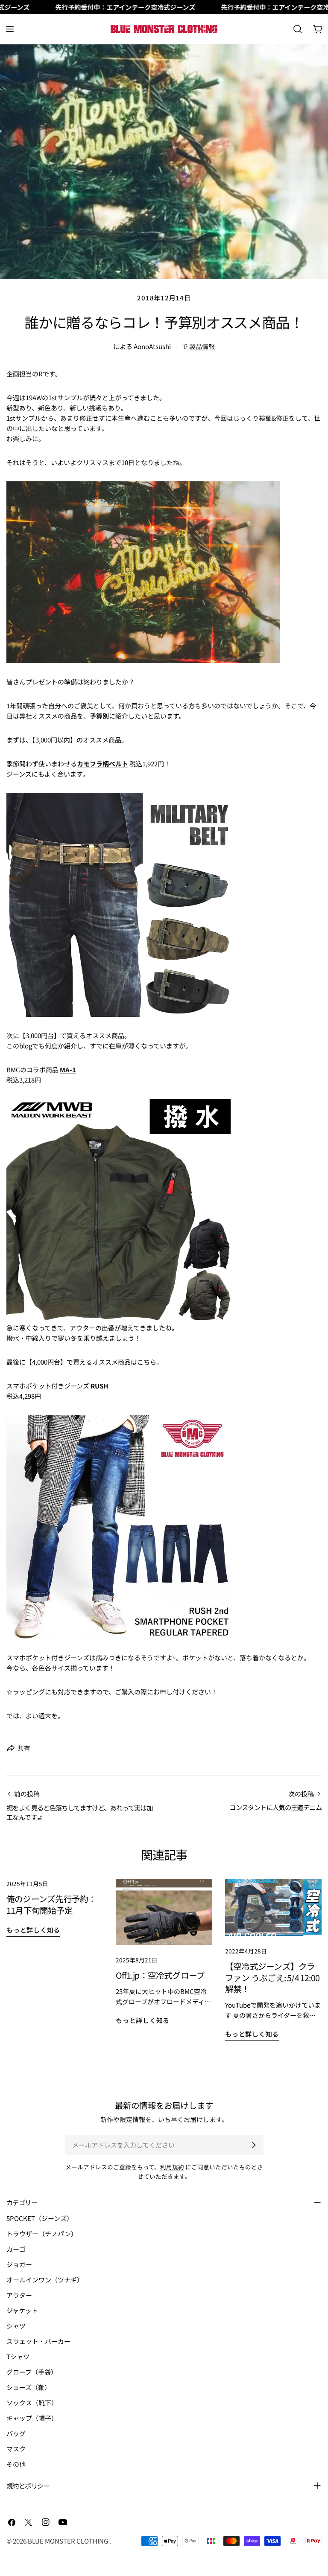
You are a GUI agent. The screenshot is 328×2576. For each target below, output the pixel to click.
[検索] (298, 29)
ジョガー (19, 2264)
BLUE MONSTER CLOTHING (69, 2541)
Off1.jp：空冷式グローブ (160, 1975)
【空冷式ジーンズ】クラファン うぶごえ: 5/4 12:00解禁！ (272, 1977)
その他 (16, 2464)
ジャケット (22, 2310)
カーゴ (16, 2249)
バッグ (16, 2433)
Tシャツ (18, 2356)
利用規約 (172, 2167)
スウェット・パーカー (38, 2341)
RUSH (99, 1386)
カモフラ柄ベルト (102, 764)
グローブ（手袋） (32, 2372)
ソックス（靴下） (32, 2403)
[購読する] (254, 2145)
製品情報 (202, 346)
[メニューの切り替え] (10, 29)
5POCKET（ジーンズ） (40, 2218)
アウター (19, 2295)
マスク (16, 2449)
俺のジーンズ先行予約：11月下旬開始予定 (51, 1904)
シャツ (16, 2326)
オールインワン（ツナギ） (45, 2280)
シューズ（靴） (29, 2387)
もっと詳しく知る (33, 1930)
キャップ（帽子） (32, 2418)
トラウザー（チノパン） (42, 2234)
